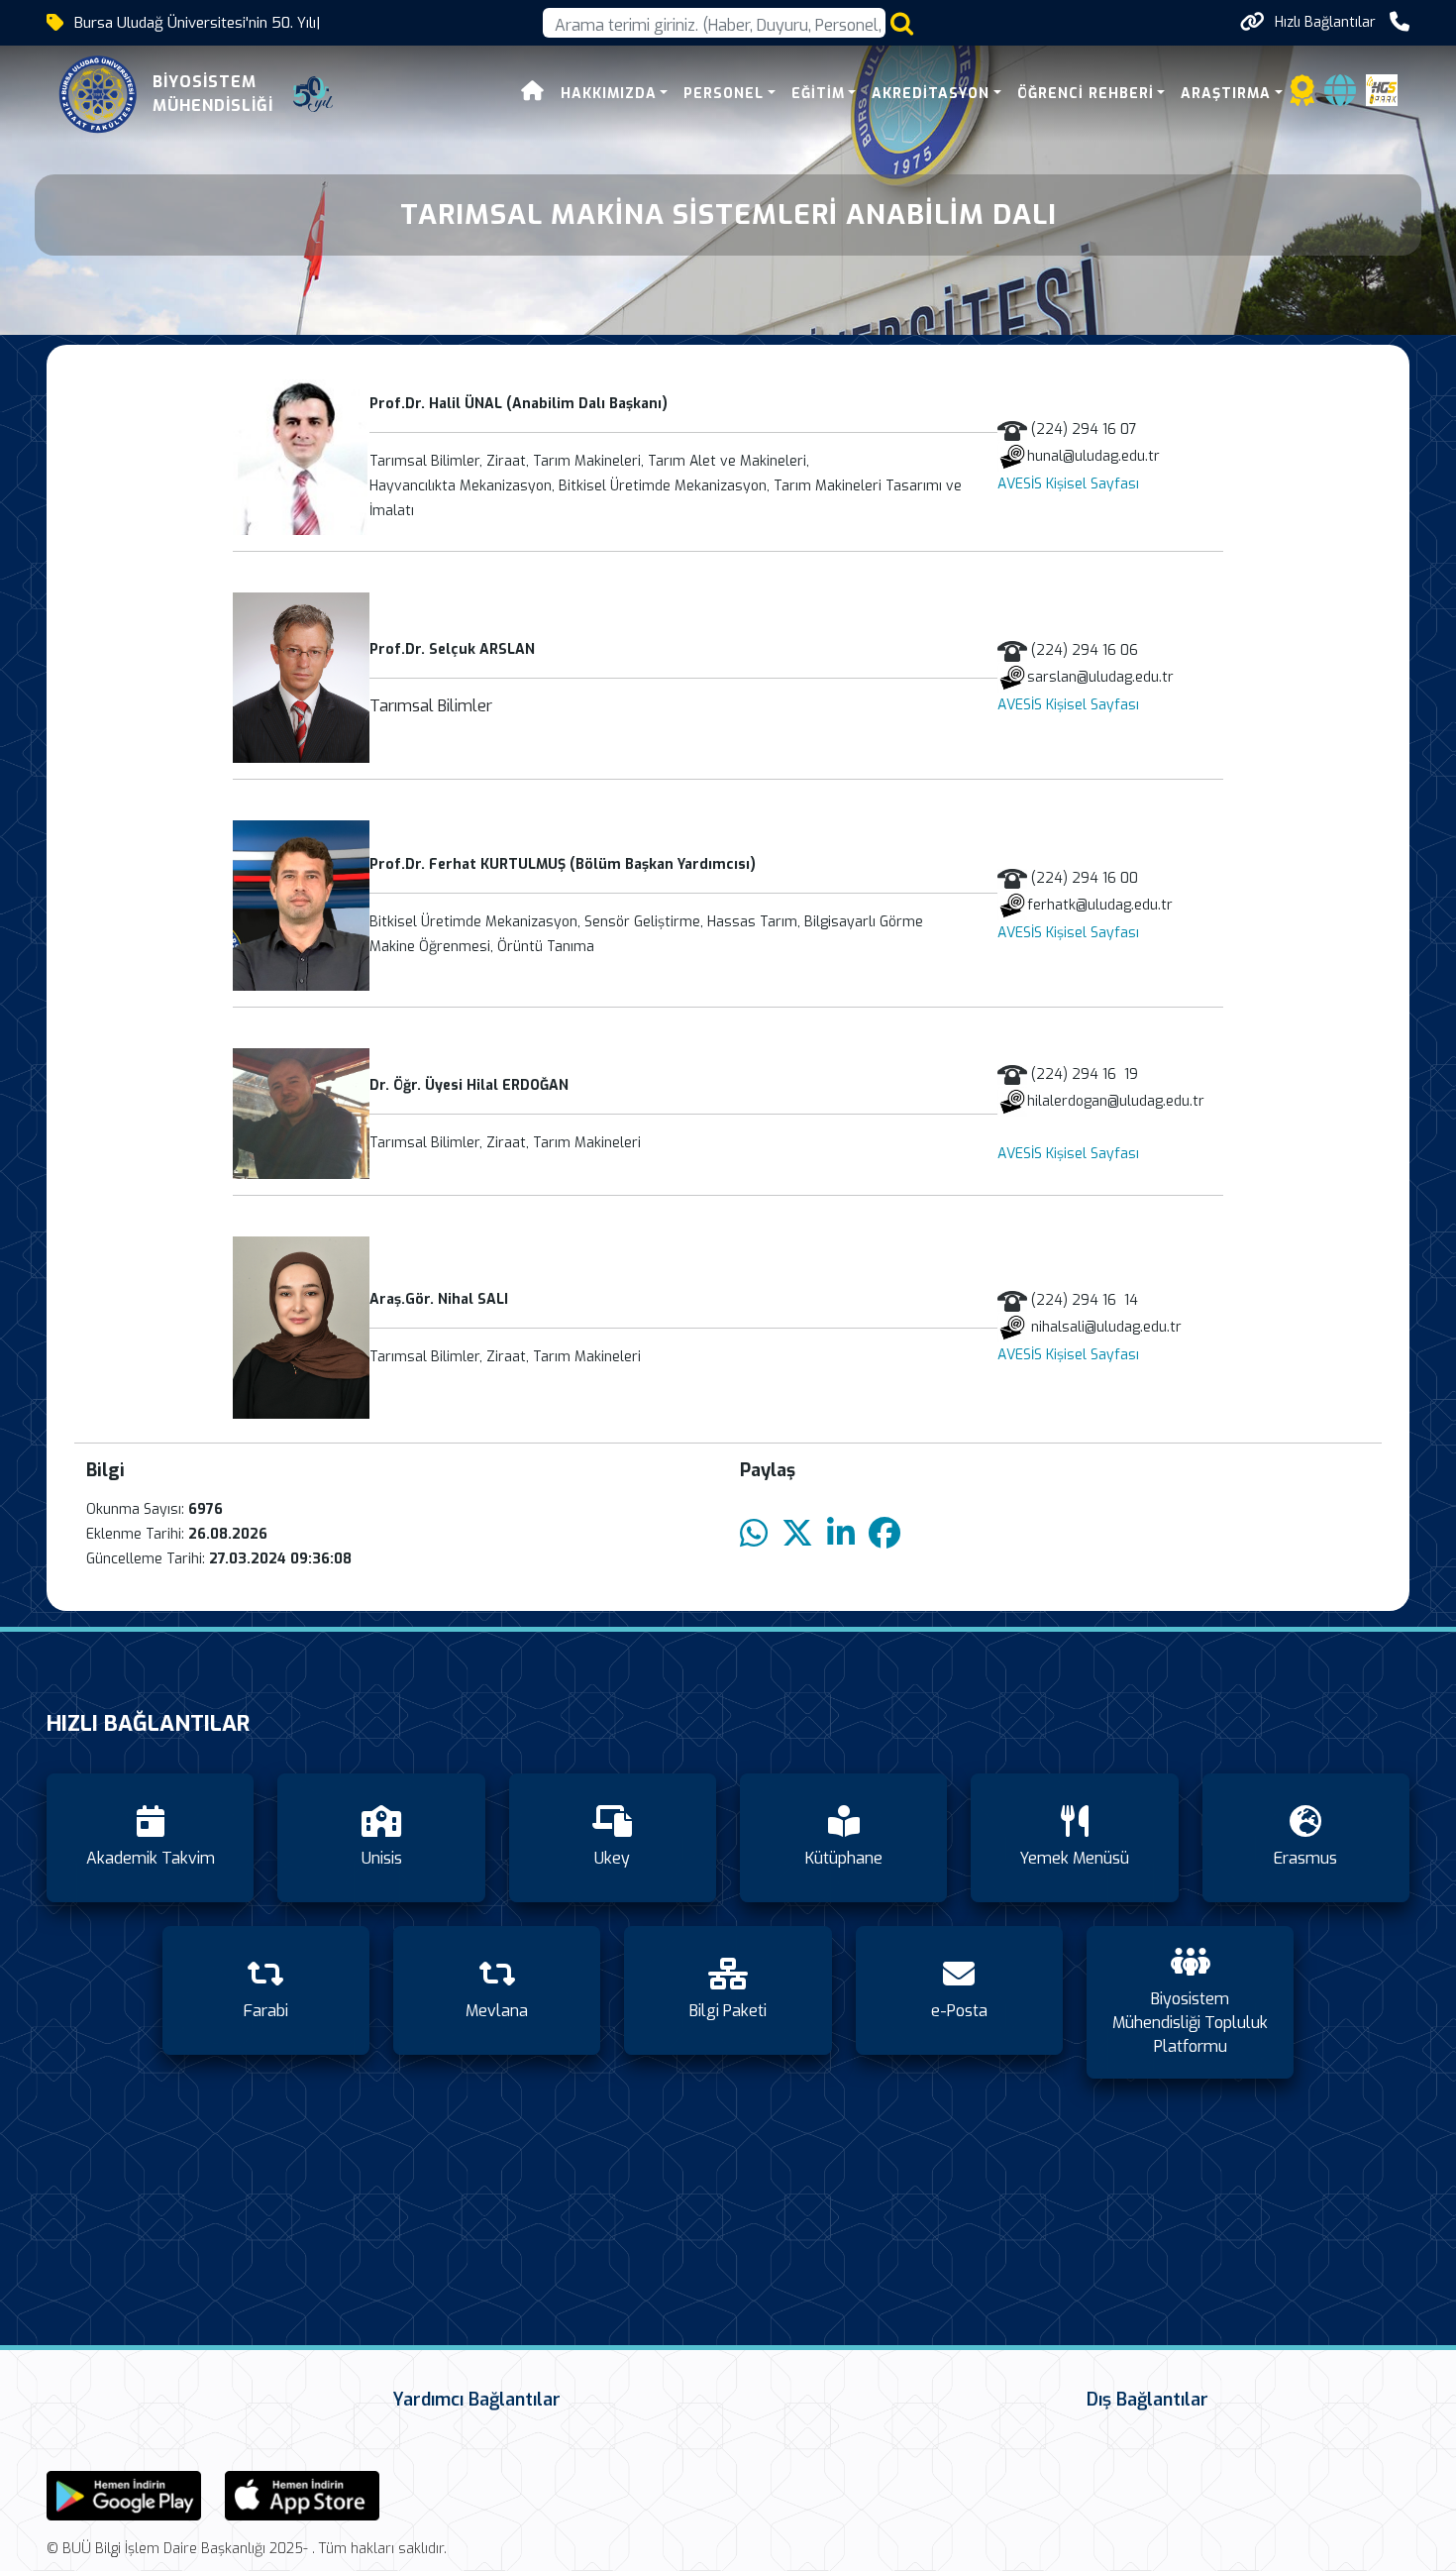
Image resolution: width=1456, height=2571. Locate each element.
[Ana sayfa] (533, 94)
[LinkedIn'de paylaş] (841, 1534)
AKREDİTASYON (931, 94)
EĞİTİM (818, 94)
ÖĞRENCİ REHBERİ (1086, 94)
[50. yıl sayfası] (313, 94)
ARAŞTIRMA (1226, 94)
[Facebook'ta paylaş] (884, 1534)
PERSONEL (724, 94)
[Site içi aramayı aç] (902, 23)
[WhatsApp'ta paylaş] (754, 1534)
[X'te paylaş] (797, 1534)
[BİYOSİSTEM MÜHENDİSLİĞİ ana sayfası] (98, 94)
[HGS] (1382, 89)
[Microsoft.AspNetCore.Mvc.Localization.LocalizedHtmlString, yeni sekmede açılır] (124, 2494)
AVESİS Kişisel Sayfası (1068, 484)
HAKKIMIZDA (609, 94)
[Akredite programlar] (1302, 97)
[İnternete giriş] (1340, 97)
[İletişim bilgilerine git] (1400, 22)
